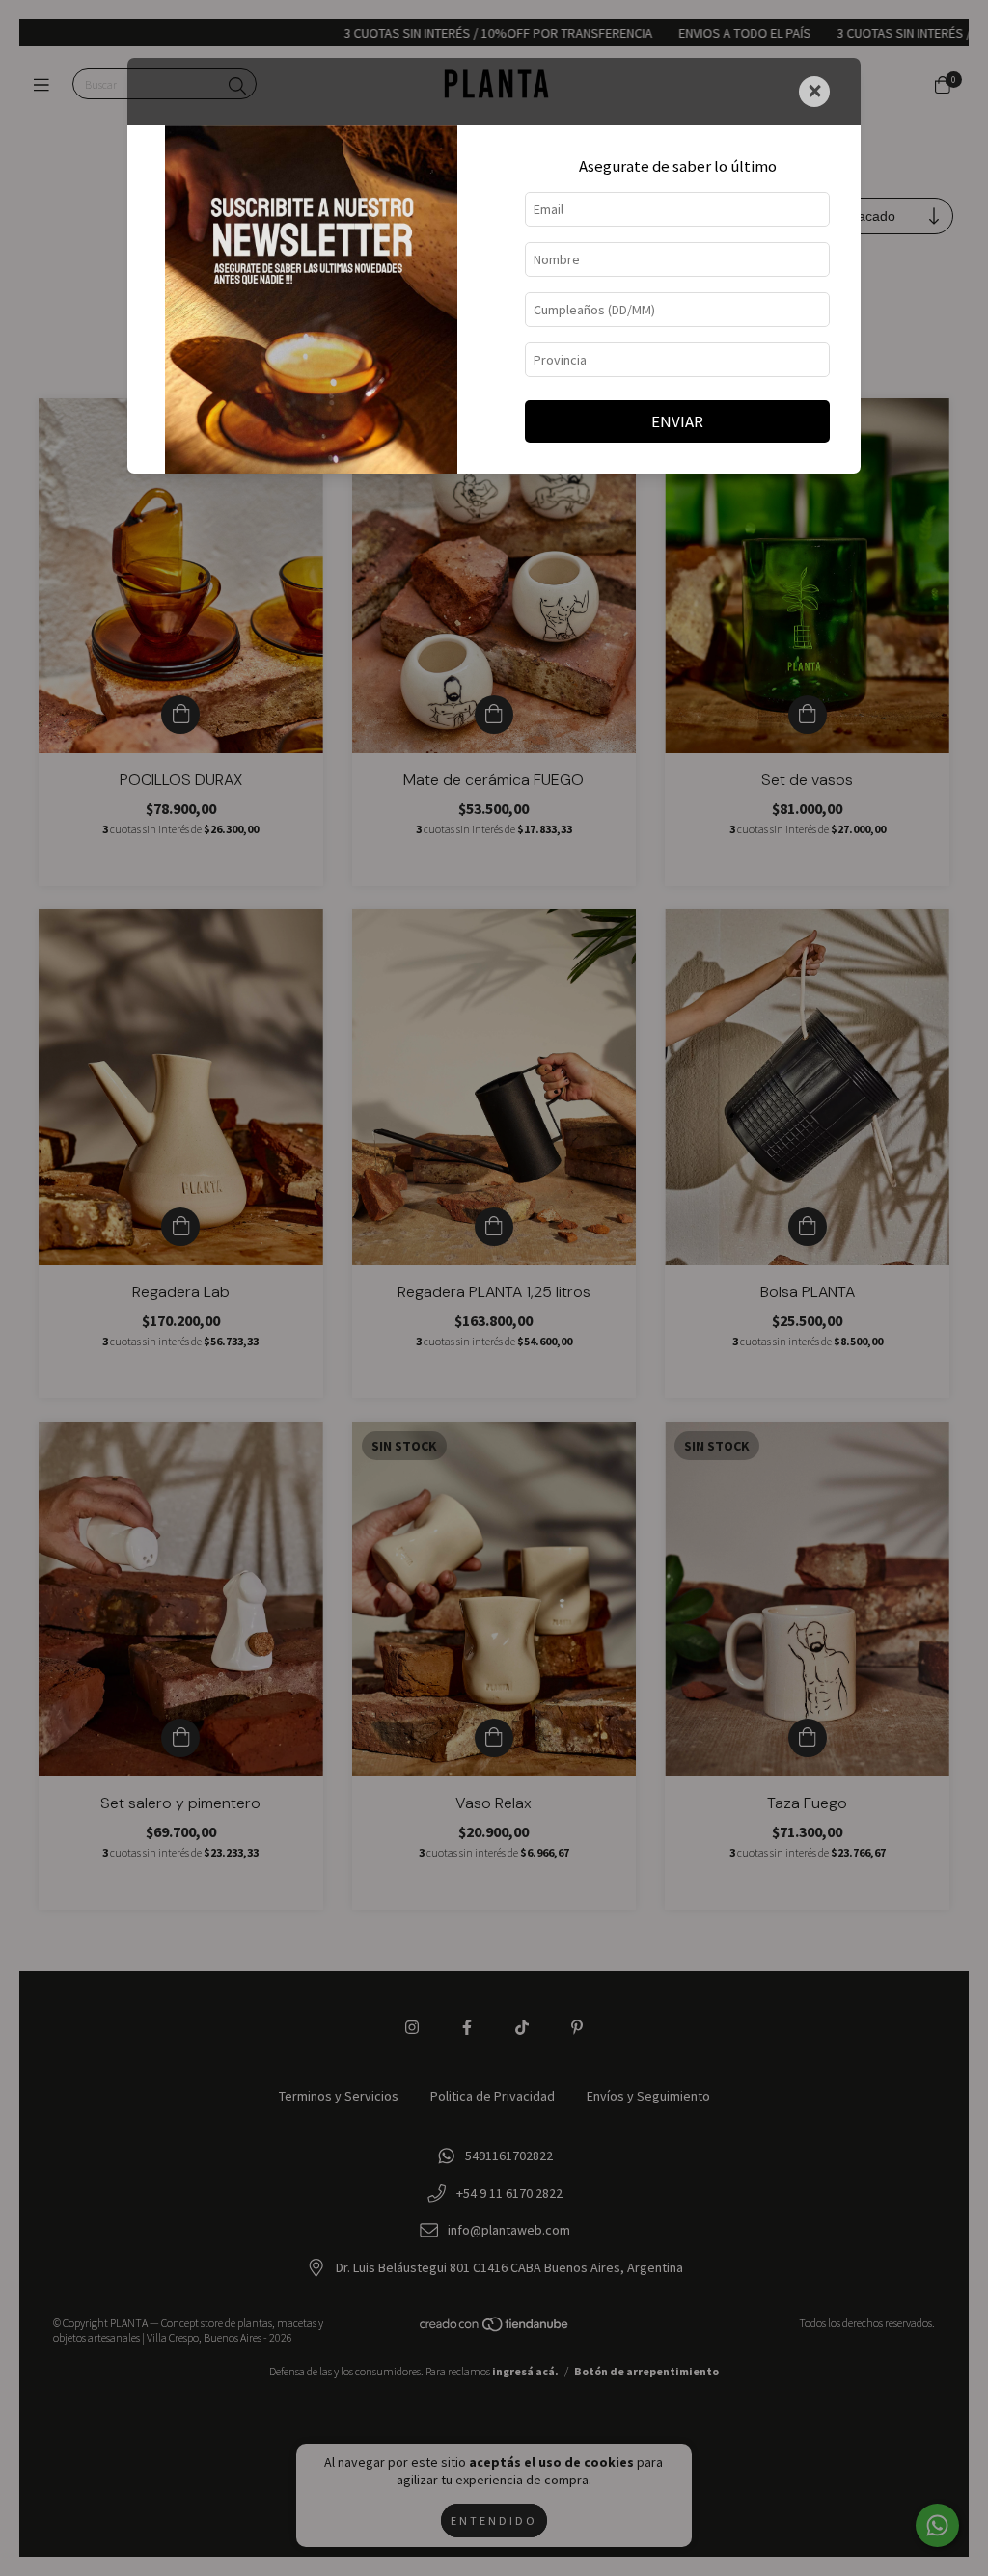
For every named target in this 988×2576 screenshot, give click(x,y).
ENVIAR (677, 421)
